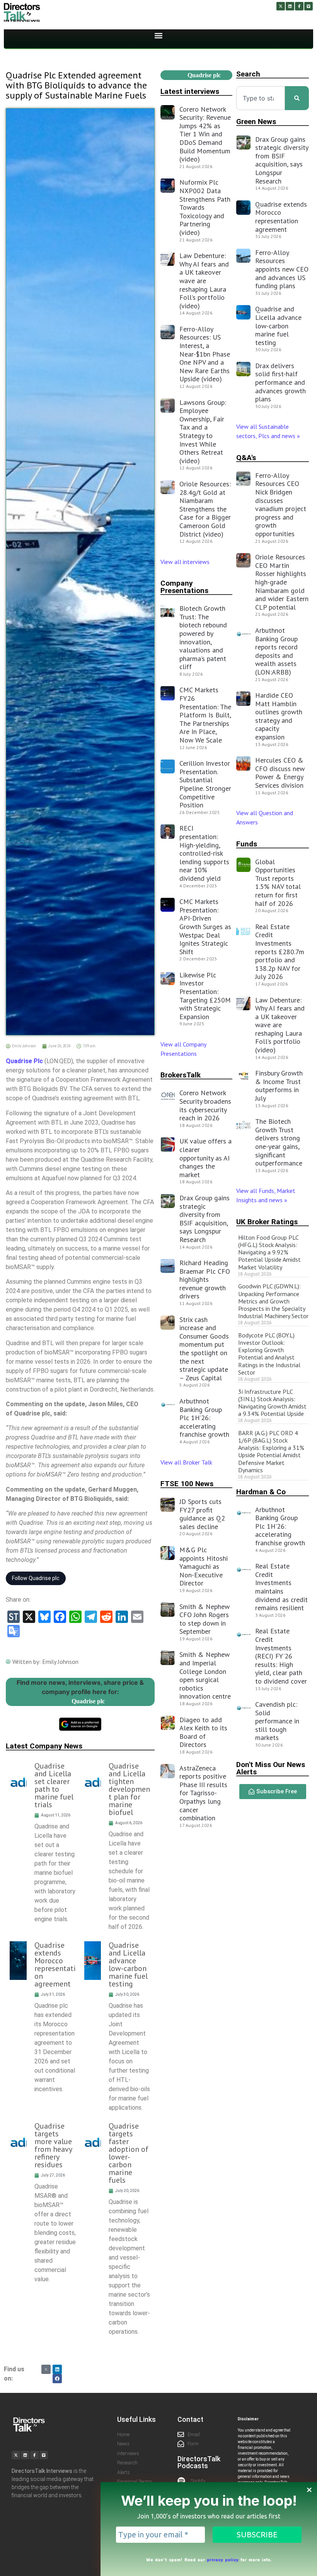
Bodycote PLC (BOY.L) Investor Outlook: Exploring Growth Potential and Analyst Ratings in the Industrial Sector (269, 1354)
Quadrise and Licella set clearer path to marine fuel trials (54, 1785)
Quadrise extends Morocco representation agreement (55, 1964)
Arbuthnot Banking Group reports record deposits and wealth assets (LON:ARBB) (276, 651)
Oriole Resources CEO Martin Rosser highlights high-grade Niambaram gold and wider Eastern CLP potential (282, 582)
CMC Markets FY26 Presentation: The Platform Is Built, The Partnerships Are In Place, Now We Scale (205, 715)
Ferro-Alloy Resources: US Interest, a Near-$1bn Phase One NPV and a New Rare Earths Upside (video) (205, 354)
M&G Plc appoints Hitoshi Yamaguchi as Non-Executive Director (204, 1566)
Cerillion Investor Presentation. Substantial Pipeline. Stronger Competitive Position (205, 784)
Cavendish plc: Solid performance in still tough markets (277, 1721)
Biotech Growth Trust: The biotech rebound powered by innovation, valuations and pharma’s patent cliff (203, 637)
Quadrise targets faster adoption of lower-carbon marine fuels (129, 2153)
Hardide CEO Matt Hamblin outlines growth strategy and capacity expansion (279, 716)
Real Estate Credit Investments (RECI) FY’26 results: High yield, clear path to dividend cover (281, 1656)
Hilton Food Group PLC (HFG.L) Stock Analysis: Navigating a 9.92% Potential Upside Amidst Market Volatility (269, 1252)
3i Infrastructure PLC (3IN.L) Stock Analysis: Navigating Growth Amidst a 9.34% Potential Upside (272, 1403)
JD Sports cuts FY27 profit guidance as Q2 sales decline (202, 1514)
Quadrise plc (88, 1701)
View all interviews (186, 562)
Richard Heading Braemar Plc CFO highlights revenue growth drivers (205, 1279)
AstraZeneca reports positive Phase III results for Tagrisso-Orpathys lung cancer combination (203, 1793)
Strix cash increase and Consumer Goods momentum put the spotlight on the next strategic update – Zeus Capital (204, 1349)
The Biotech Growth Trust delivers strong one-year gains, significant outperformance (279, 1142)
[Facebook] (57, 2379)
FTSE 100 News (187, 1484)
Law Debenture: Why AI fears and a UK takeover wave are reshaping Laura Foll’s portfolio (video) (204, 281)
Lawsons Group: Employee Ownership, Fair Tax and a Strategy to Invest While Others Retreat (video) (203, 432)
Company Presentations (184, 587)
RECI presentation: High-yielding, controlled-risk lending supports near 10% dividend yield (204, 853)
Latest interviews (190, 91)
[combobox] (261, 98)
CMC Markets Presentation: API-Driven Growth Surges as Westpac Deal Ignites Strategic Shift (205, 927)
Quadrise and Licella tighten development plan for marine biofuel (129, 1789)
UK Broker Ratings (267, 1222)
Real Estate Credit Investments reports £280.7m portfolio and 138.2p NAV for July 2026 (280, 952)
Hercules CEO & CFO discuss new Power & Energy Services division (280, 773)
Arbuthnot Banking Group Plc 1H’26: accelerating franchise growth (204, 1418)
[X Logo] (46, 2369)
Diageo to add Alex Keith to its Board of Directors (203, 1732)
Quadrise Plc (24, 1061)
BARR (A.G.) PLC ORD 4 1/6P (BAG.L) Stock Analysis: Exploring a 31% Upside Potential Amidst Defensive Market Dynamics (271, 1451)
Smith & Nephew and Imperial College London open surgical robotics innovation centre (205, 1675)
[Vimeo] (308, 6)
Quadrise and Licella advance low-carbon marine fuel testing (128, 1964)
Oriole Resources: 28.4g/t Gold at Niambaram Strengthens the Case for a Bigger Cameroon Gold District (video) (205, 509)
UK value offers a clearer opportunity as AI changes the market (205, 1158)
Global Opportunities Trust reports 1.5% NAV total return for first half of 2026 (278, 883)
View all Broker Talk (186, 1462)
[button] (159, 36)
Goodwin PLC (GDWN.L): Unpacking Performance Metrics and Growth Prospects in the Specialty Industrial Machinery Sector (273, 1301)
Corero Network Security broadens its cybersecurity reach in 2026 (205, 1105)
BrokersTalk (181, 1075)
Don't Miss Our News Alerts (271, 1768)
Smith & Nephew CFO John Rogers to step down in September (205, 1619)
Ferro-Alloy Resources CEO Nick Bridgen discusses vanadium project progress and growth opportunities (281, 505)
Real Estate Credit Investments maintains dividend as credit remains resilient (281, 1587)
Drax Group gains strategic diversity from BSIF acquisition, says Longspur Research (205, 1219)
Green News (256, 121)
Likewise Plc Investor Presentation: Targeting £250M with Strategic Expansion (205, 996)
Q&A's (246, 458)
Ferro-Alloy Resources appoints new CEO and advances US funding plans (282, 269)
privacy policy (223, 2559)
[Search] (297, 98)
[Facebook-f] (299, 6)
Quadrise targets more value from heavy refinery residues (53, 2145)
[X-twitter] (281, 6)
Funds (247, 844)
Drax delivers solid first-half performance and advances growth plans (280, 382)
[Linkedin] (290, 6)
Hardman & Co (261, 1492)
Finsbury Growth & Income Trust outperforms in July (279, 1086)
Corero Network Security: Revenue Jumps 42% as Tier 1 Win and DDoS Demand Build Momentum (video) (205, 134)
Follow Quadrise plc (36, 1578)
